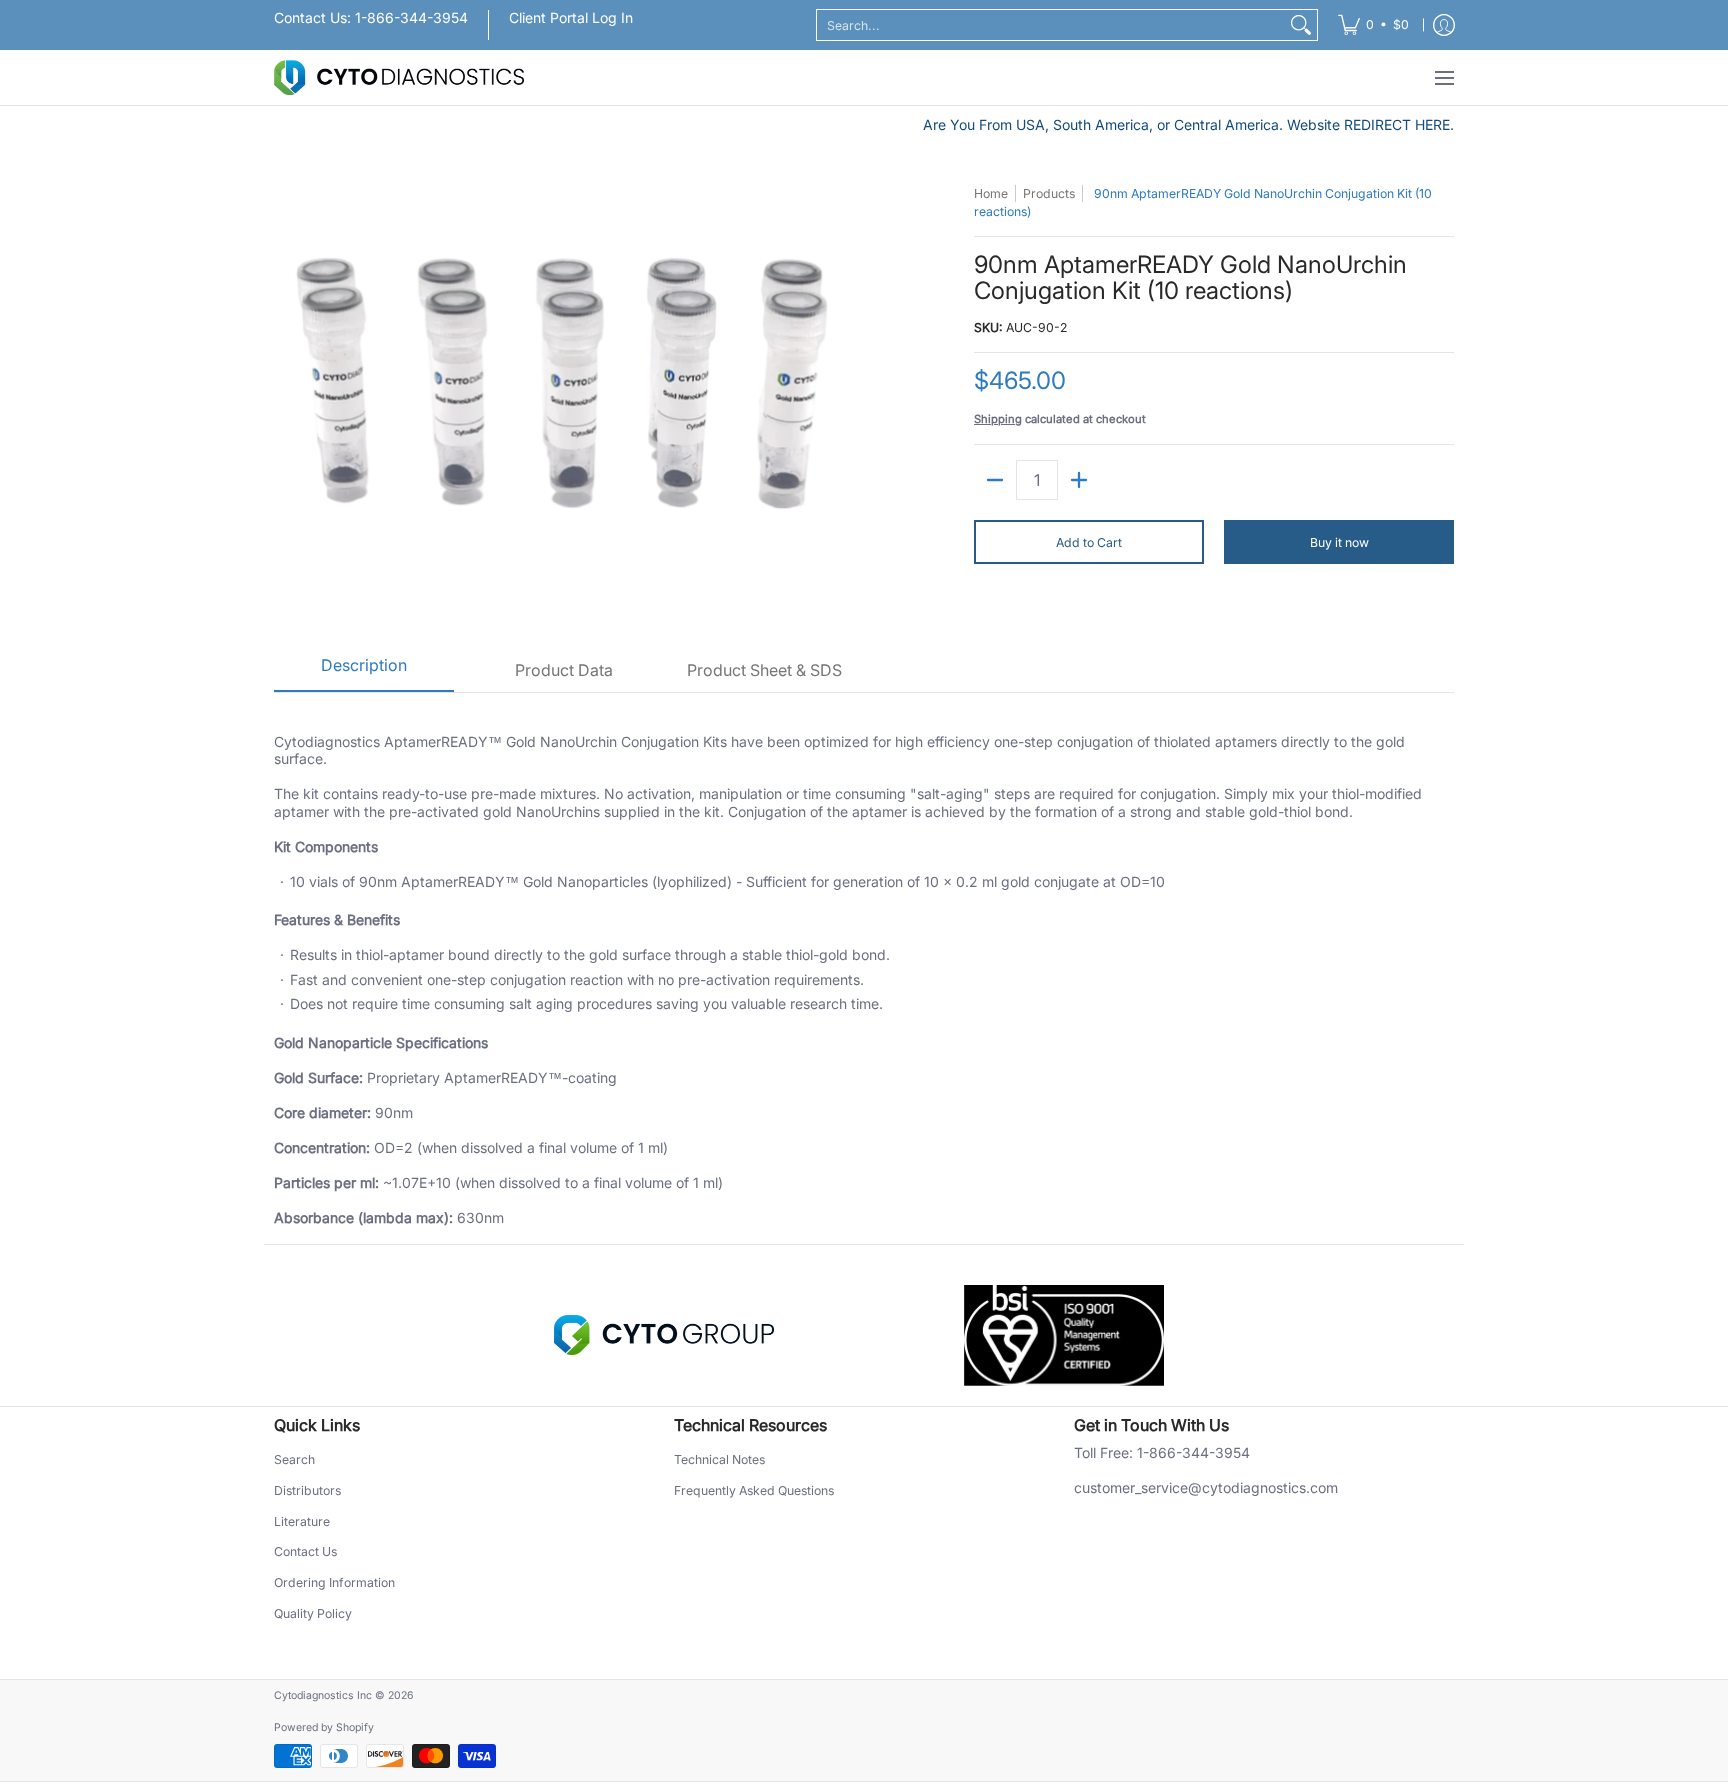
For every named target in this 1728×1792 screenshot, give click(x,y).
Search (294, 1459)
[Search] (1301, 25)
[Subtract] (995, 480)
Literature (302, 1521)
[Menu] (1443, 77)
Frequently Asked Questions (754, 1490)
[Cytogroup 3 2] (664, 1335)
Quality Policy (313, 1613)
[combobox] (1051, 25)
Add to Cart (1089, 542)
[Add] (1079, 480)
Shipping (998, 419)
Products (1049, 193)
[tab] (364, 672)
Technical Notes (719, 1459)
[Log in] (1444, 25)
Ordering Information (334, 1582)
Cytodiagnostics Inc (323, 1695)
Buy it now (1339, 542)
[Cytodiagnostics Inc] (399, 77)
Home (991, 193)
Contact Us (305, 1551)
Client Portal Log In (571, 17)
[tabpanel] (864, 968)
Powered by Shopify (324, 1727)
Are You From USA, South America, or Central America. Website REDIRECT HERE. (1188, 124)
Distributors (307, 1490)
